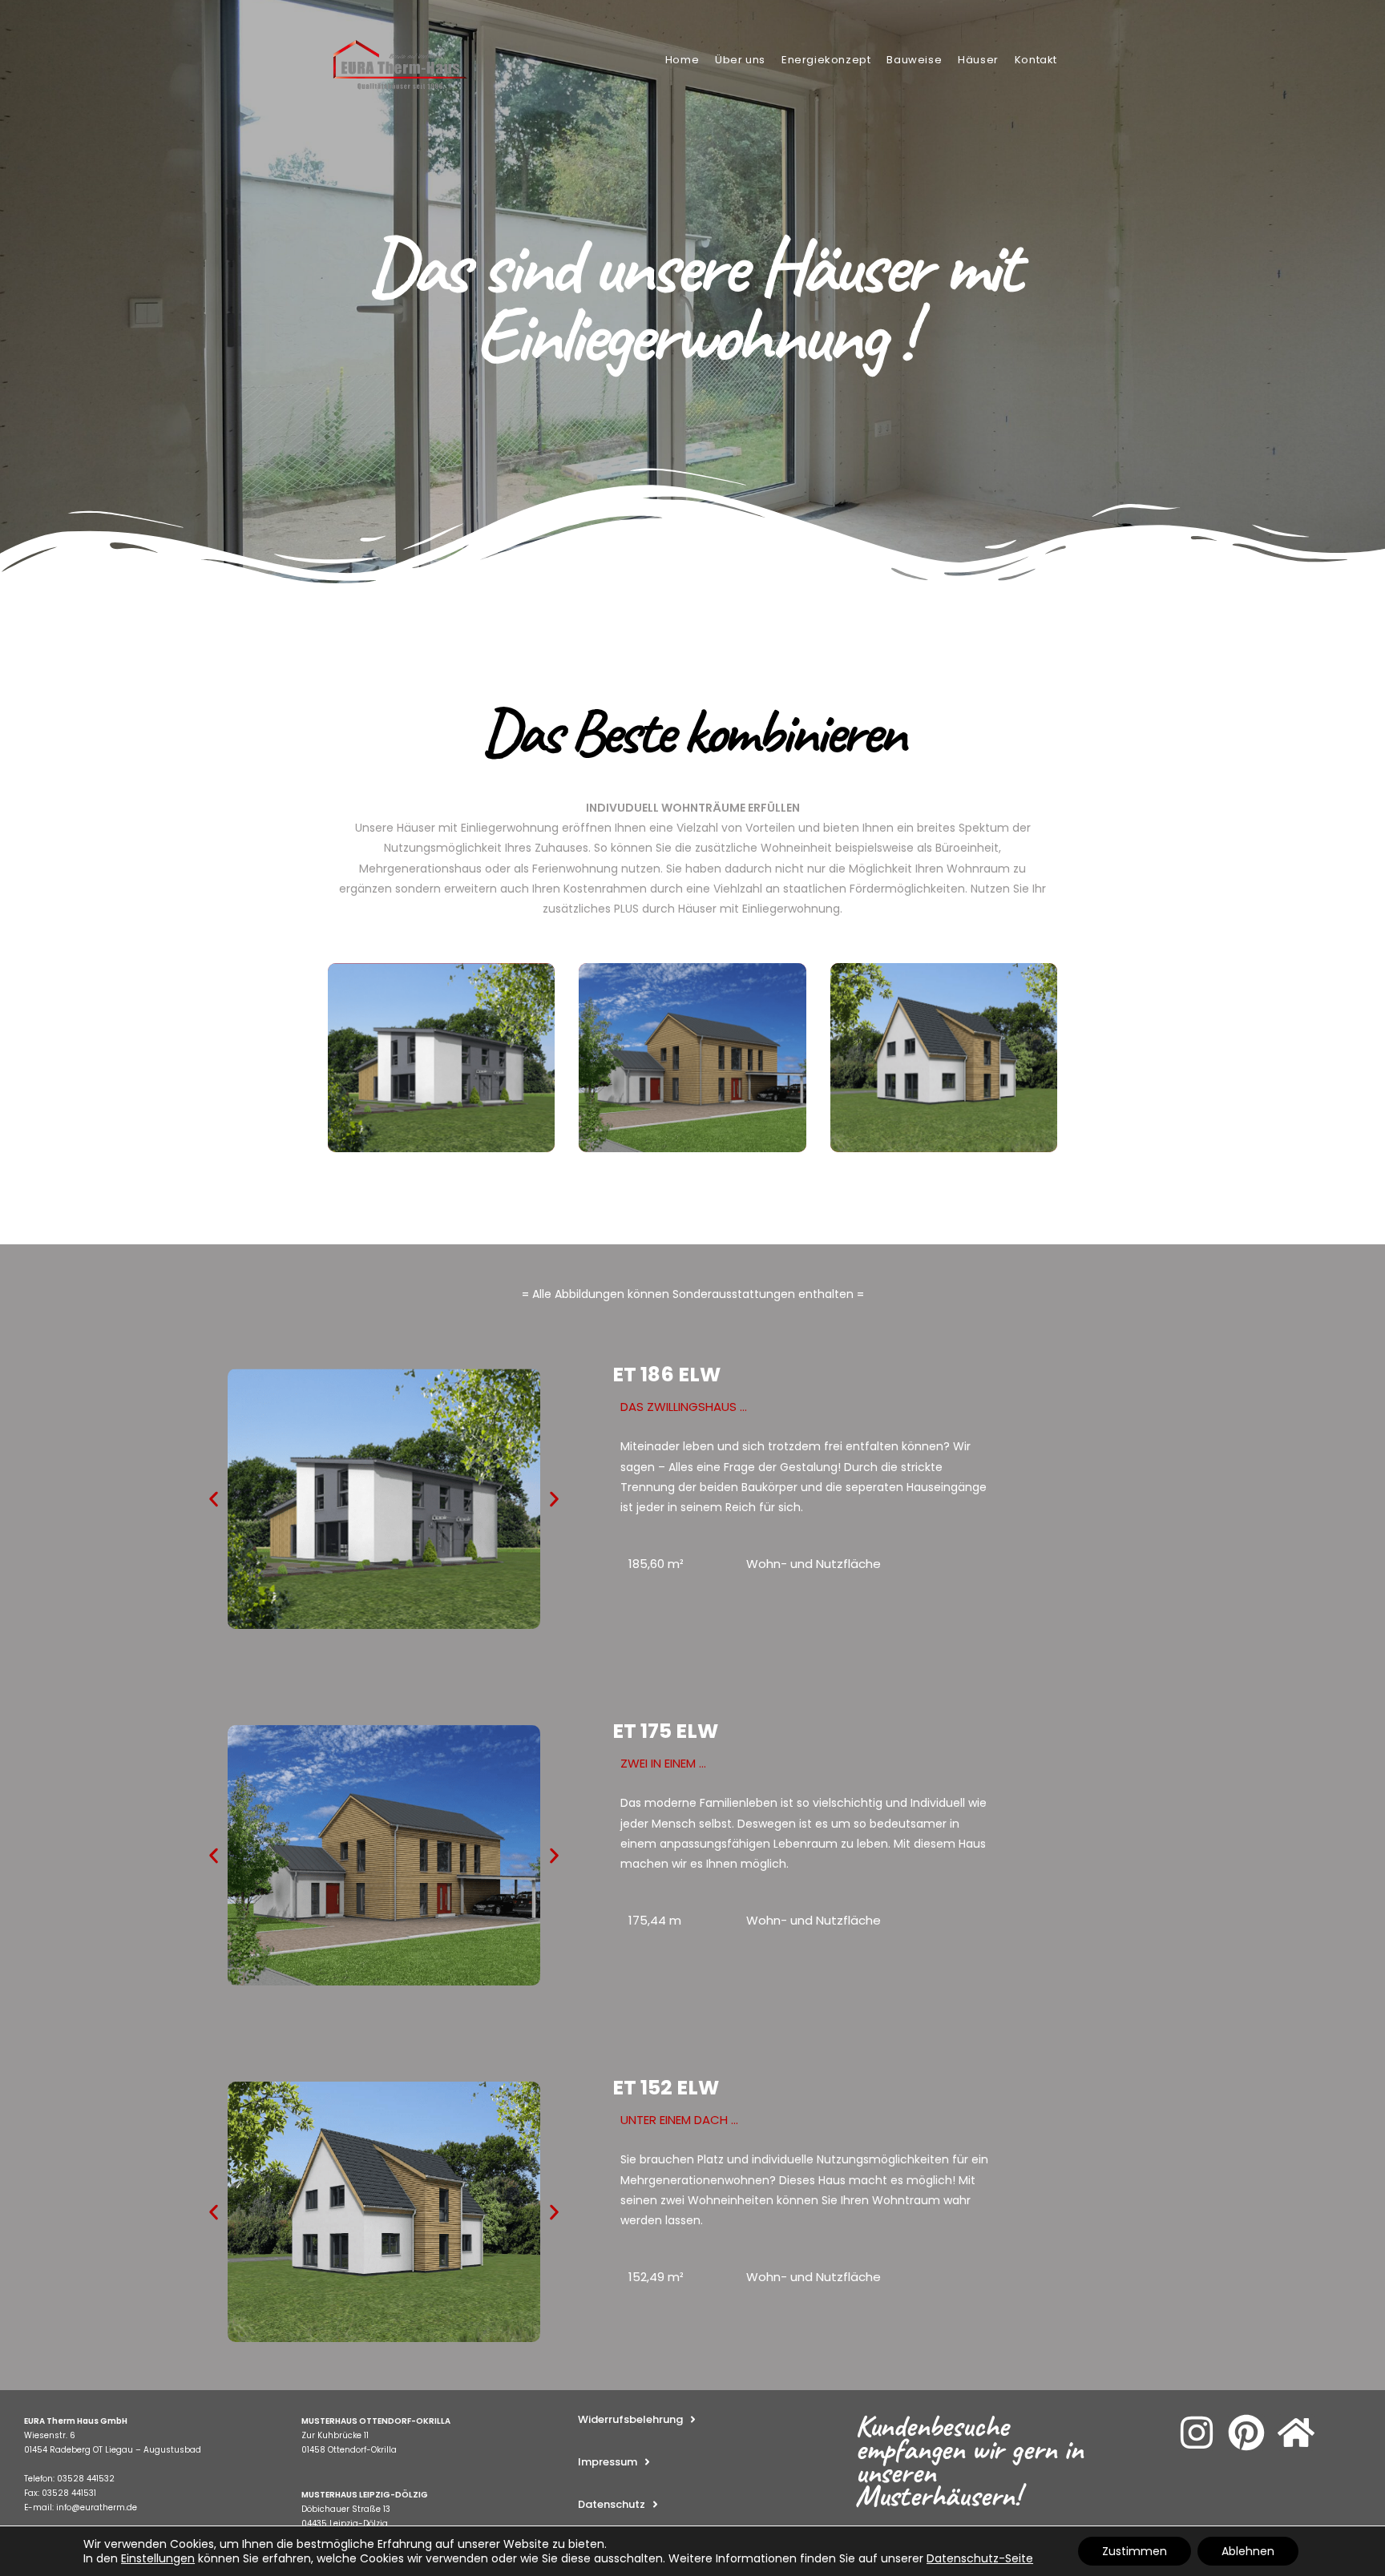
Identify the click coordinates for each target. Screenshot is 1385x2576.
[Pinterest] (1246, 2433)
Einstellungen (158, 2558)
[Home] (1296, 2433)
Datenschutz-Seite (980, 2558)
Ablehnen (1248, 2551)
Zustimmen (1135, 2551)
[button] (214, 1499)
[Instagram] (1197, 2433)
